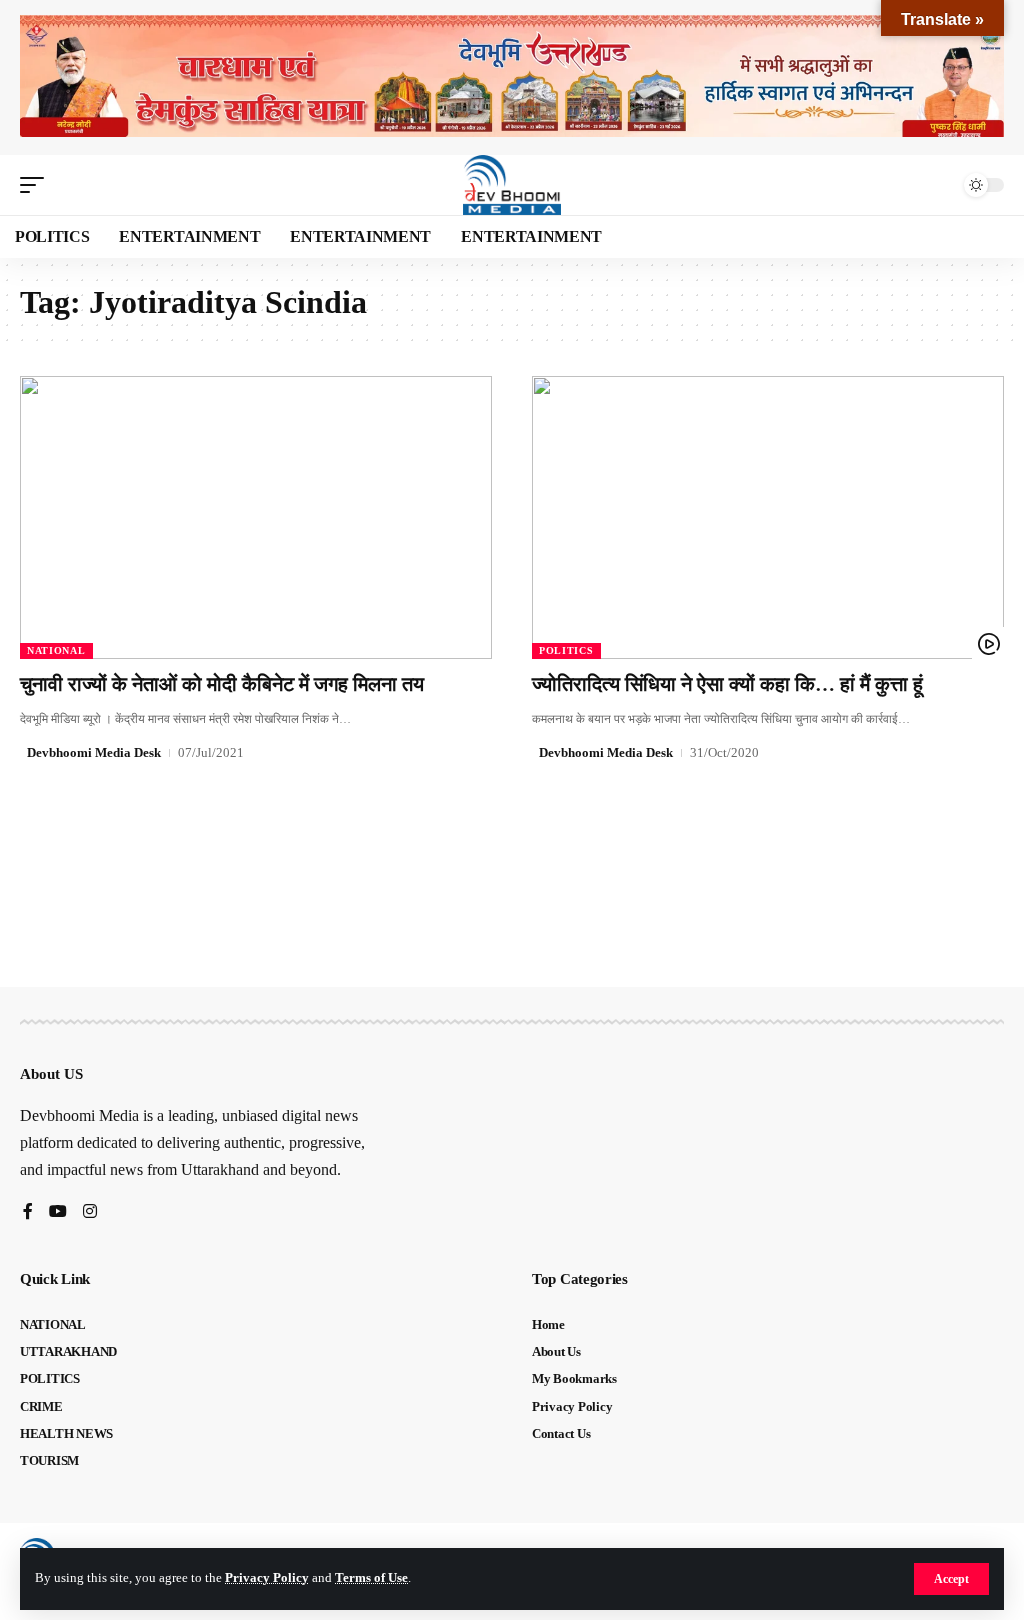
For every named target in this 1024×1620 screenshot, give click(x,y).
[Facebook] (28, 1212)
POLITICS (566, 650)
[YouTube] (58, 1212)
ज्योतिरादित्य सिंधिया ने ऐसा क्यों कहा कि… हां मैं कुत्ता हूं (727, 684)
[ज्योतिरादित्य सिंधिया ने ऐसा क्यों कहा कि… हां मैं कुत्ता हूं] (768, 517)
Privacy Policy (267, 1578)
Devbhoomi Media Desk (94, 752)
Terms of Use (371, 1578)
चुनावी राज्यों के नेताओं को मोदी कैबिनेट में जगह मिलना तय (222, 684)
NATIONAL (56, 650)
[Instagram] (90, 1212)
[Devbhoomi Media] (512, 185)
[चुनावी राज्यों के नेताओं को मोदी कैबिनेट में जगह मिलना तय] (256, 517)
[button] (951, 1579)
